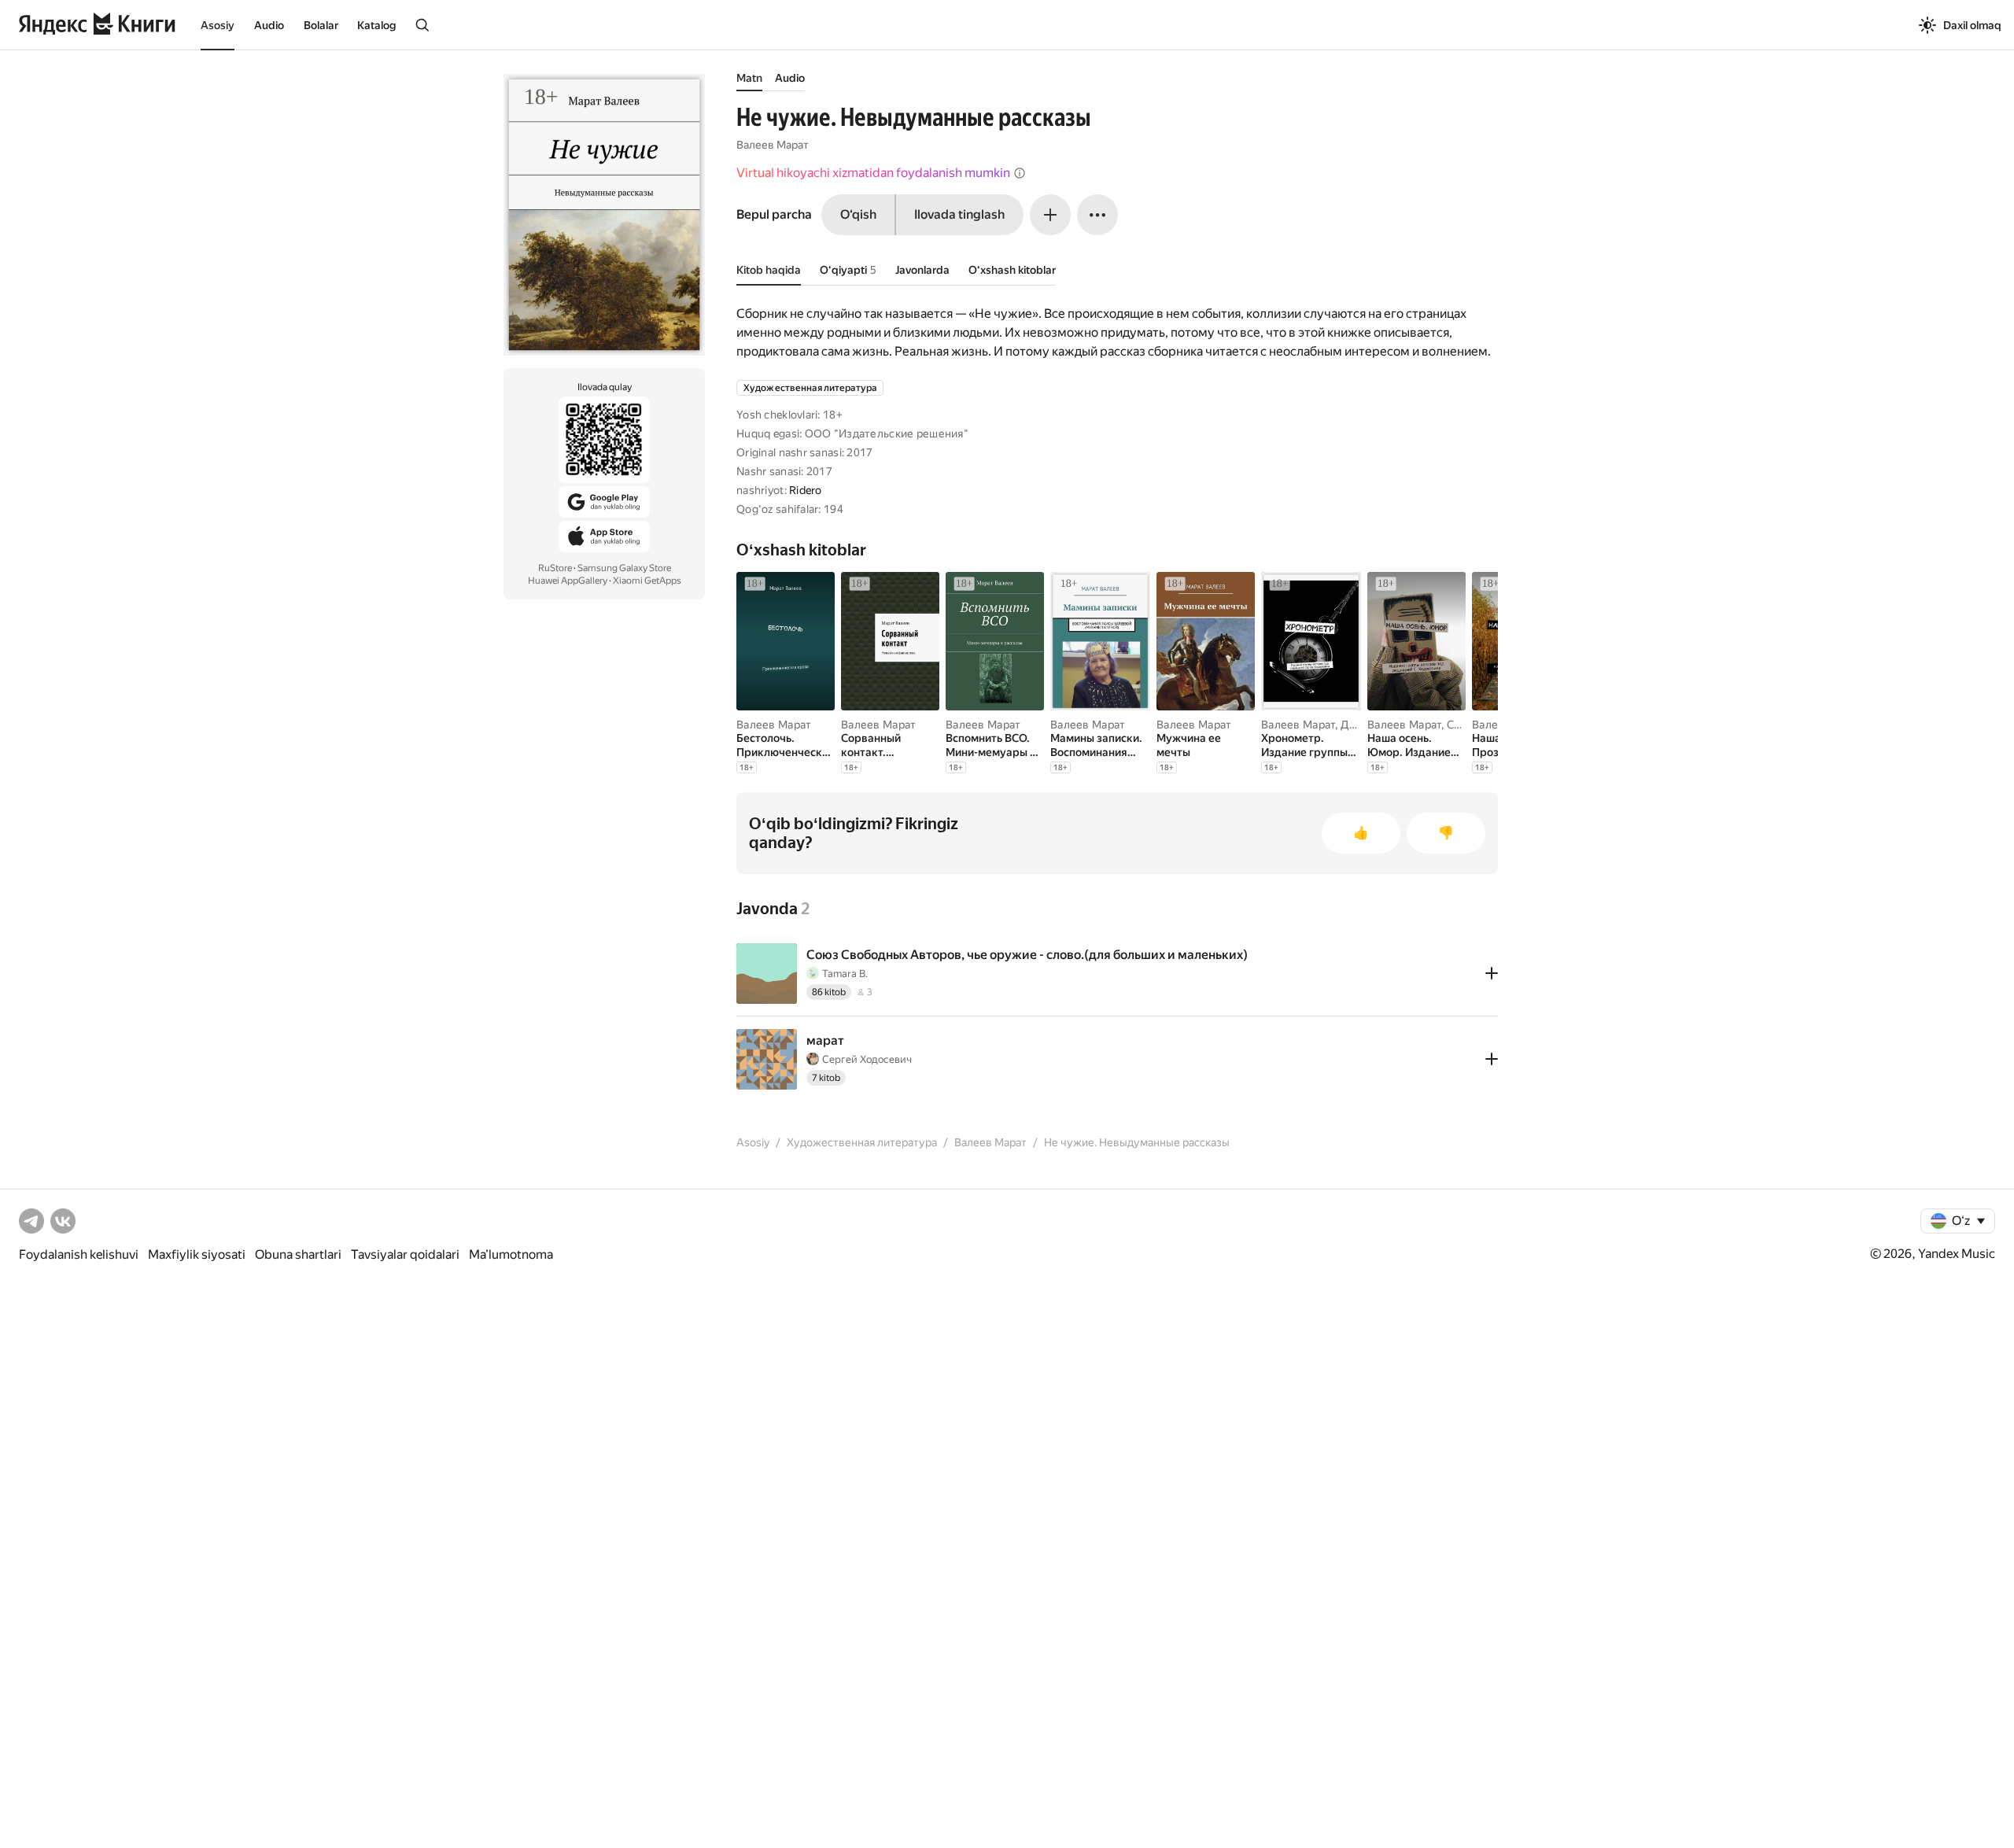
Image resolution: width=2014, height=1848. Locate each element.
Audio (269, 25)
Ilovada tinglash (959, 214)
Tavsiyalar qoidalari (405, 1254)
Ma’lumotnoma (511, 1254)
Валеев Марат (773, 145)
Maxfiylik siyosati (197, 1254)
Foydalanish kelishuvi (79, 1254)
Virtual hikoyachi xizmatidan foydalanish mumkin (873, 173)
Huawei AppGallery (568, 581)
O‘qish (858, 214)
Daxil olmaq (1972, 25)
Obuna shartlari (298, 1254)
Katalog (376, 25)
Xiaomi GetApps (647, 581)
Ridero (806, 490)
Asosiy (218, 25)
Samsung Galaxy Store (624, 568)
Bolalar (321, 25)
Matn (749, 78)
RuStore (555, 568)
